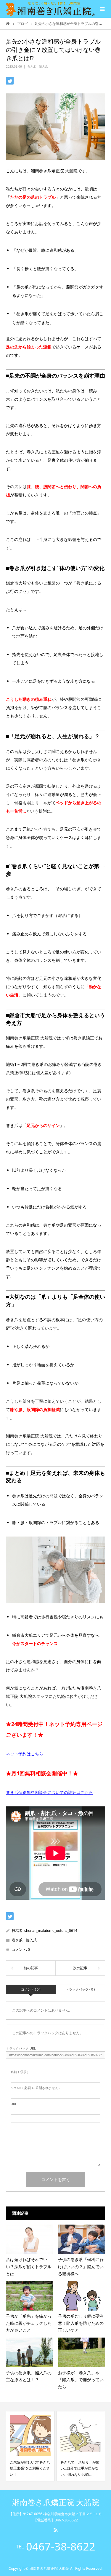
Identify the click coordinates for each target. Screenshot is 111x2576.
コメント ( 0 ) (31, 1989)
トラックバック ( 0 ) (80, 1989)
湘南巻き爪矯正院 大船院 (56, 2503)
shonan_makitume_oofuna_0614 (51, 1931)
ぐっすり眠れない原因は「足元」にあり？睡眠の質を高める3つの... (80, 2468)
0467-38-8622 (61, 2547)
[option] (30, 2446)
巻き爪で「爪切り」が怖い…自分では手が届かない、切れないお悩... (29, 2468)
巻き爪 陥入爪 (38, 66)
